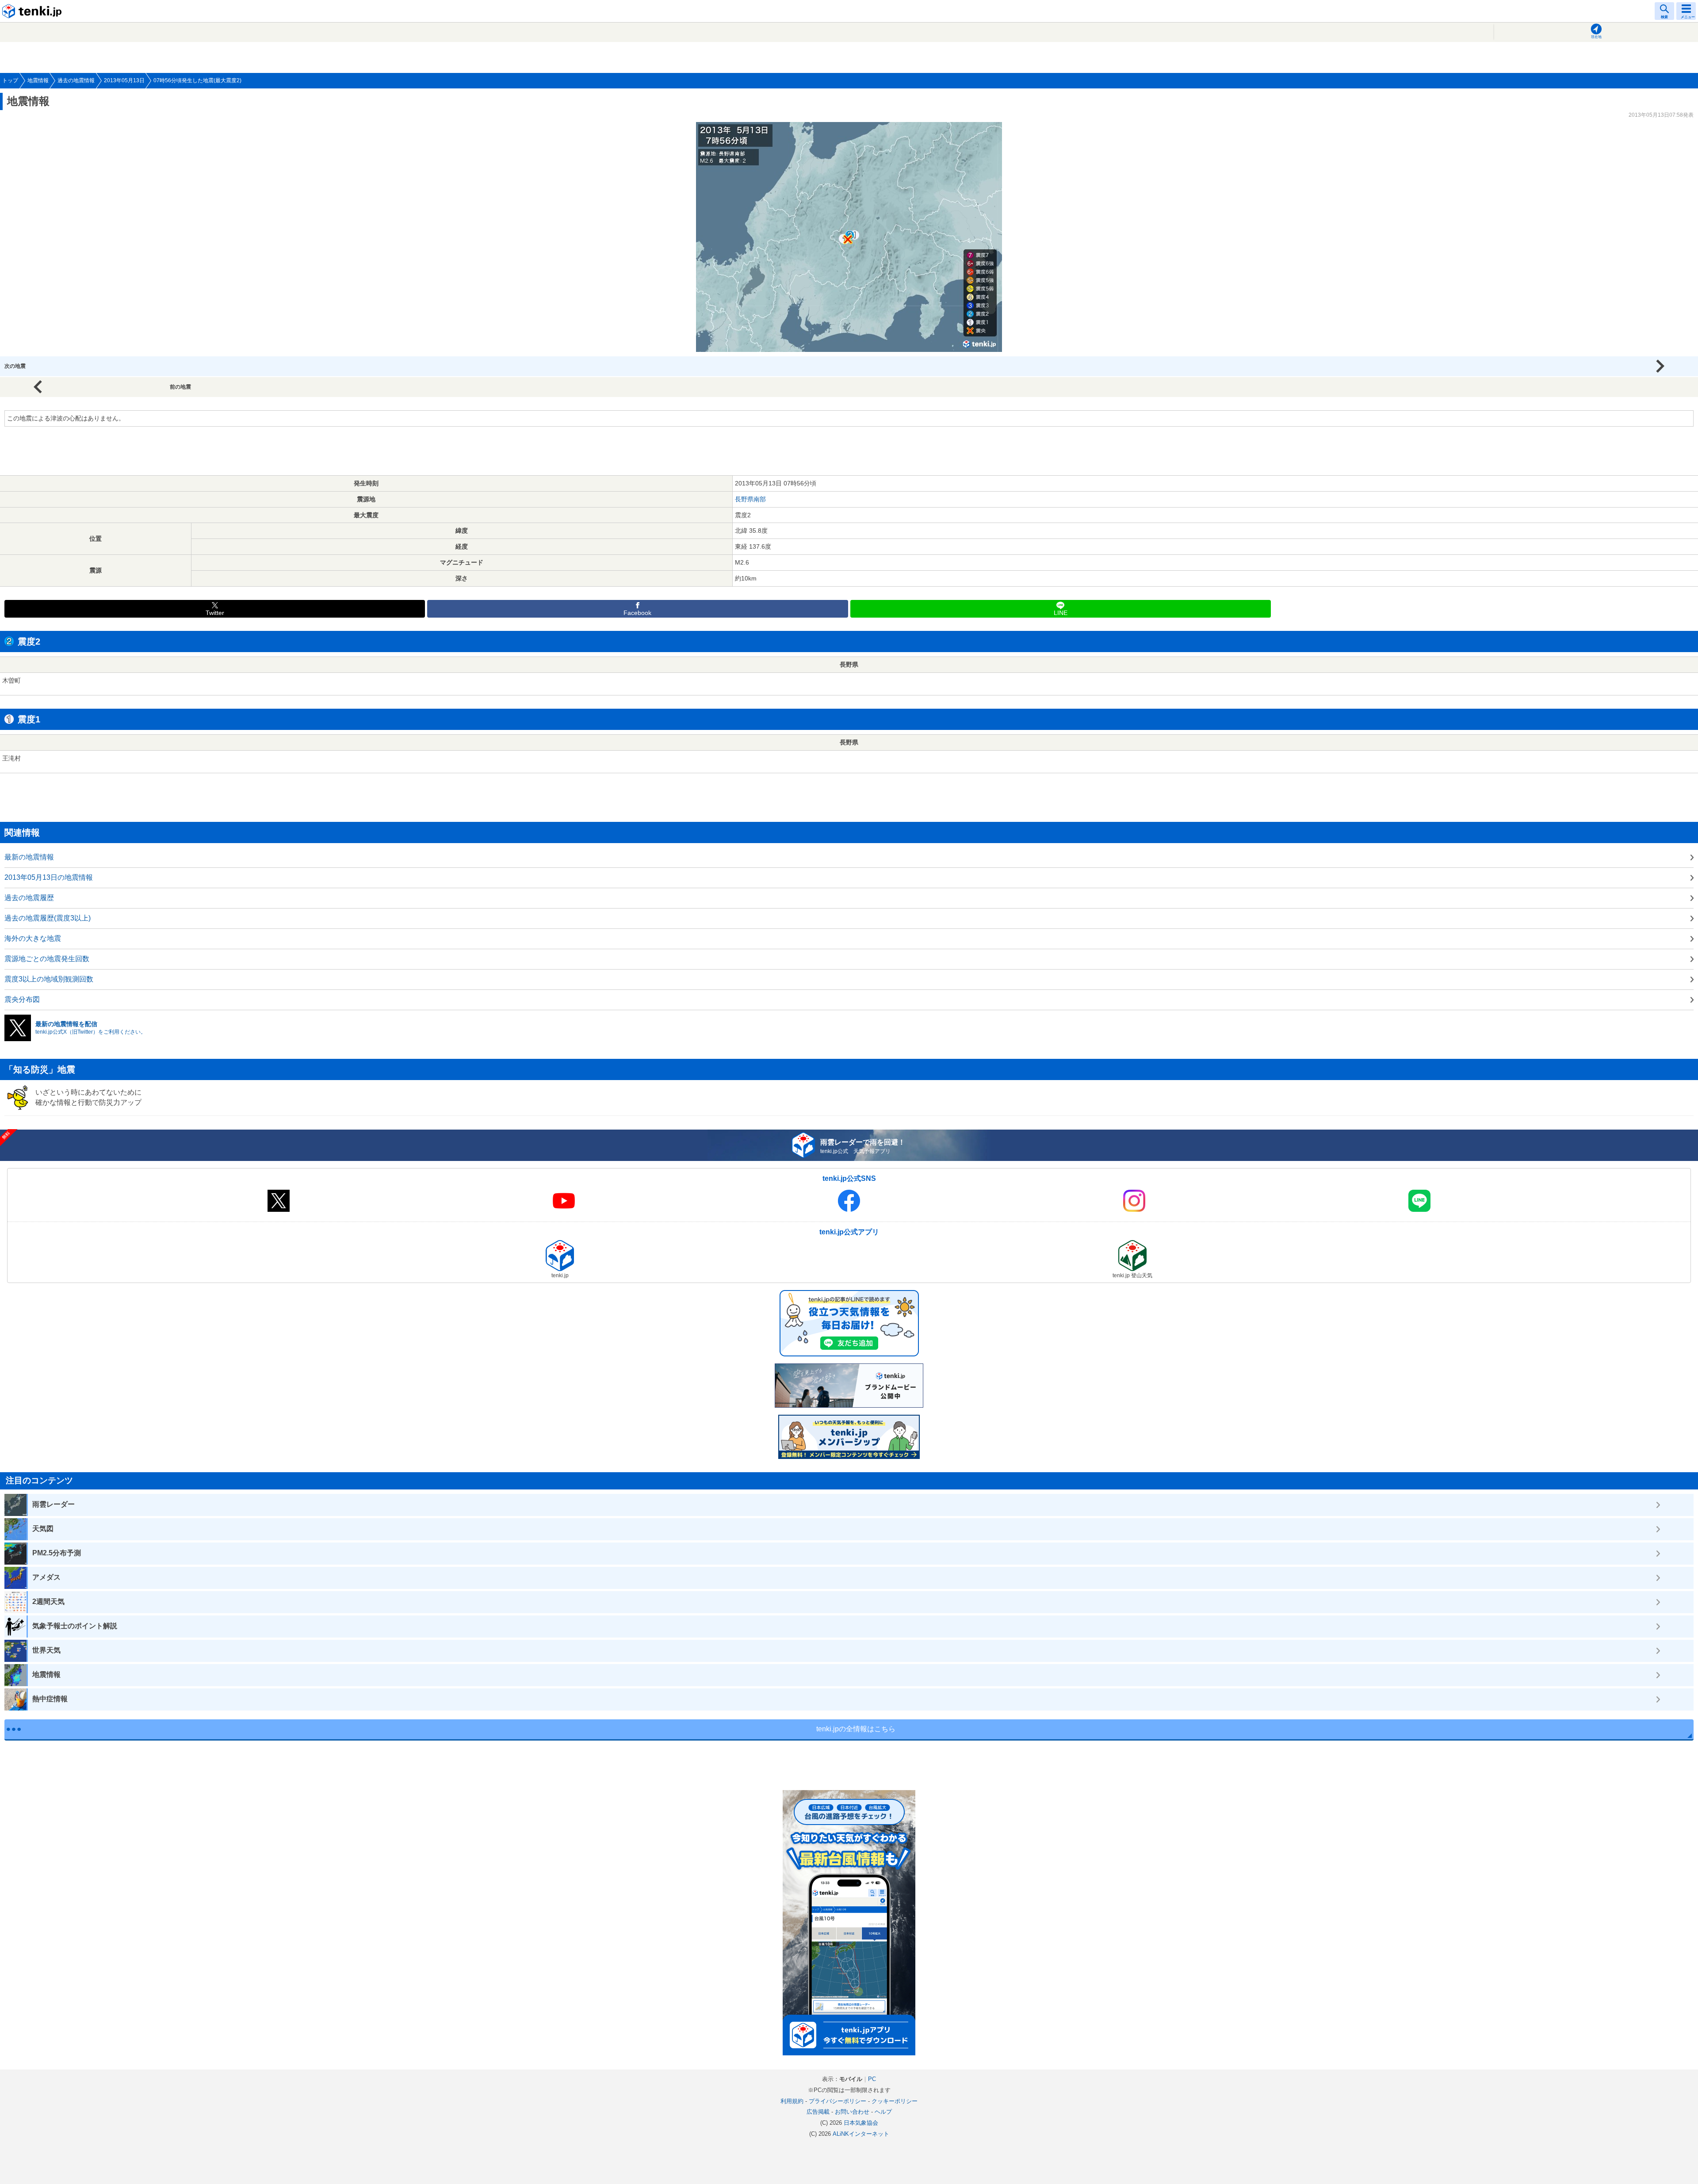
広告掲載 (818, 2112)
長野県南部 (750, 499)
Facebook (637, 613)
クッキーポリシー (895, 2101)
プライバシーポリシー (838, 2101)
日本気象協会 (861, 2123)
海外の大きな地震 (33, 938)
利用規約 (792, 2101)
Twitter (215, 613)
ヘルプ (883, 2112)
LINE (1061, 613)
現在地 (1596, 37)
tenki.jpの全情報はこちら (856, 1729)
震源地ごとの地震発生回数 (47, 959)
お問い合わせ (852, 2112)
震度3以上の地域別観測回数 (49, 979)
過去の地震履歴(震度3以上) (48, 918)
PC (872, 2079)
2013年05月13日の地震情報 (49, 877)
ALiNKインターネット (861, 2134)
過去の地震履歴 (29, 898)
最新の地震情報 (29, 857)
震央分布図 (22, 999)
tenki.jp (33, 11)
